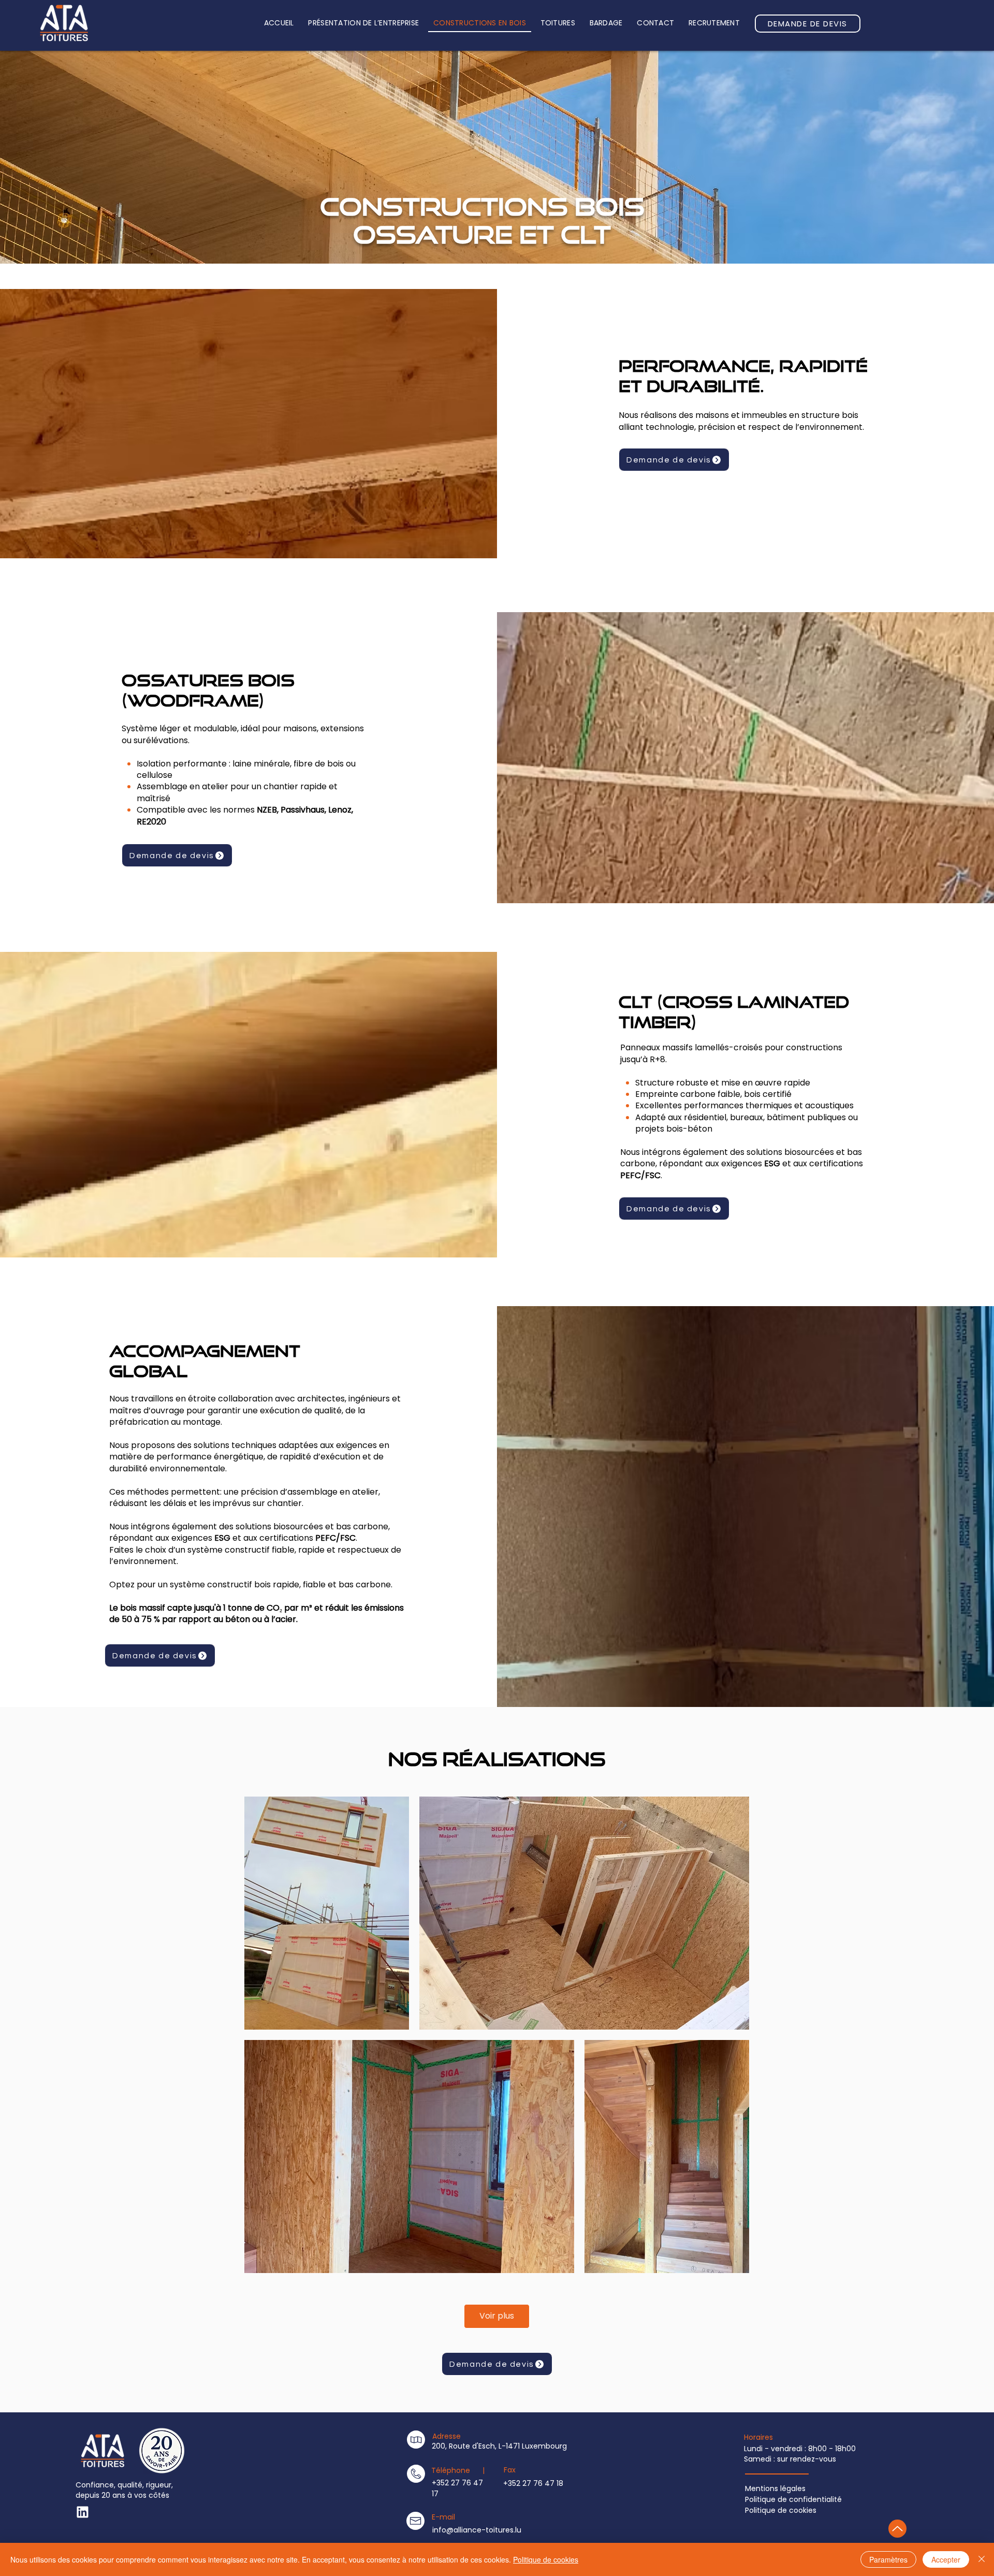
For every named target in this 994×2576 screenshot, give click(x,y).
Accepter (946, 2559)
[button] (558, 24)
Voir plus (497, 2316)
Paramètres (888, 2559)
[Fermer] (982, 2559)
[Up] (83, 2512)
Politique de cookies (781, 2510)
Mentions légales (775, 2488)
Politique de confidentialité (793, 2499)
